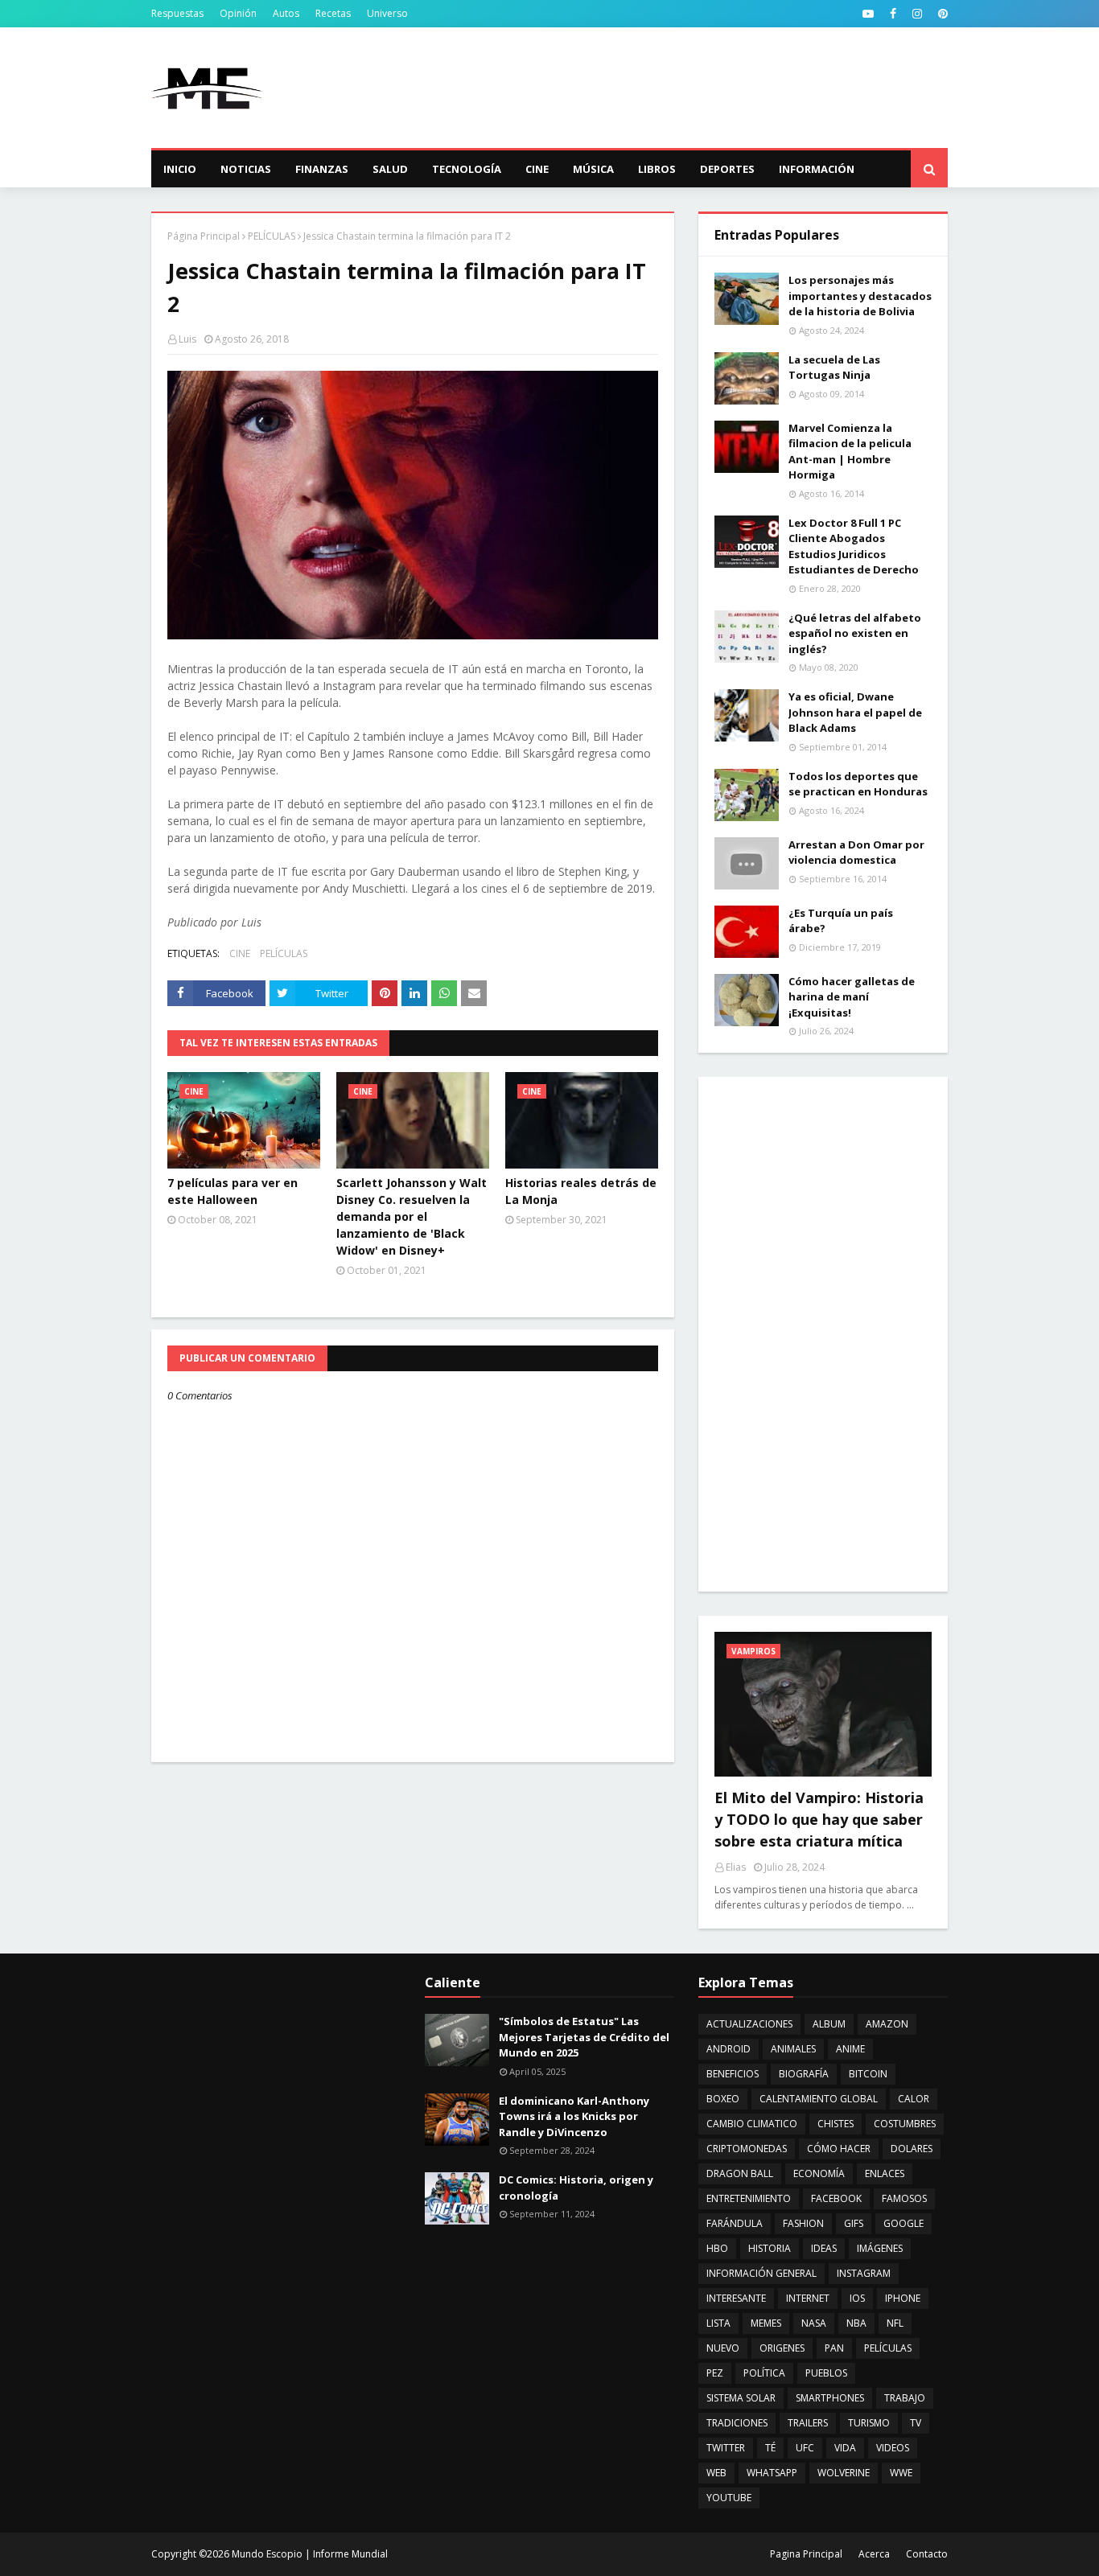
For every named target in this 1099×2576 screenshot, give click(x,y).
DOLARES (912, 2149)
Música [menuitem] (593, 169)
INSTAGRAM (864, 2273)
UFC (805, 2448)
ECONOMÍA (819, 2173)
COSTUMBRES (905, 2124)
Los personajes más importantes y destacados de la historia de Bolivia (860, 296)
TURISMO (869, 2423)
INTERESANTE (736, 2298)
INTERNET (808, 2298)
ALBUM (829, 2024)
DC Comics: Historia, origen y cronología (576, 2188)
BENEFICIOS (733, 2074)
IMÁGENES (880, 2248)
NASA (814, 2323)
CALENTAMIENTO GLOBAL (819, 2099)
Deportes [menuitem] (727, 169)
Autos (286, 13)
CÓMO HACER (839, 2149)
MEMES (766, 2323)
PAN (834, 2348)
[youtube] (868, 14)
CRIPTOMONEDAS (747, 2149)
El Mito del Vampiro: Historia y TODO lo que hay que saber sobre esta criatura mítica (819, 1819)
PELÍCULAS (272, 236)
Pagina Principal (806, 2554)
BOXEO (723, 2099)
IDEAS (824, 2248)
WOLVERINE (844, 2473)
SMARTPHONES (830, 2398)
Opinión (238, 13)
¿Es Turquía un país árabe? (841, 921)
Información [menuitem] (817, 169)
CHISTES (836, 2124)
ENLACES (885, 2173)
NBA (856, 2323)
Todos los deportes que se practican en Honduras (858, 784)
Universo (387, 13)
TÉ (770, 2448)
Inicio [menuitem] (180, 169)
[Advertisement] (655, 88)
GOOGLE (903, 2223)
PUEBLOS (826, 2373)
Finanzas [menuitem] (322, 169)
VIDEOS (893, 2448)
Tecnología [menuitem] (467, 169)
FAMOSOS (904, 2198)
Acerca (874, 2554)
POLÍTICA (764, 2373)
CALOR (914, 2099)
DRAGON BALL (740, 2173)
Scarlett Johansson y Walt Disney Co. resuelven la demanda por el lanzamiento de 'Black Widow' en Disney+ (412, 1216)
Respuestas (177, 13)
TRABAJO (905, 2398)
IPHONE (903, 2298)
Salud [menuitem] (390, 169)
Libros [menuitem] (657, 169)
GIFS (854, 2223)
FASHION (803, 2223)
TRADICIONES (737, 2423)
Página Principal (204, 236)
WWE (901, 2473)
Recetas (333, 13)
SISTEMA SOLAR (741, 2398)
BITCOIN (868, 2074)
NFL (895, 2323)
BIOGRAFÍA (804, 2074)
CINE (240, 953)
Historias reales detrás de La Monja (581, 1191)
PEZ (715, 2373)
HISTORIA (770, 2248)
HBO (717, 2248)
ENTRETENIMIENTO (749, 2198)
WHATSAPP (772, 2473)
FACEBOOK (836, 2198)
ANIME (850, 2049)
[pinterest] (941, 14)
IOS (857, 2298)
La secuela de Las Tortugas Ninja (834, 368)
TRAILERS (808, 2423)
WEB (716, 2473)
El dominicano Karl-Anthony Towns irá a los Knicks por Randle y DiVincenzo (574, 2116)
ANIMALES (793, 2049)
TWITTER (726, 2448)
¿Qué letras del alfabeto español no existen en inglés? (855, 633)
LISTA (718, 2323)
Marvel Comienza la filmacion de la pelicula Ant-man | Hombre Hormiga (850, 452)
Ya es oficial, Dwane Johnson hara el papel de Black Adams (855, 712)
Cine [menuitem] (537, 169)
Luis (187, 339)
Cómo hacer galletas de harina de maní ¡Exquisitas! (852, 997)
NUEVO (723, 2348)
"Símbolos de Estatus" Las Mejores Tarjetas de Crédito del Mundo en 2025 (584, 2037)
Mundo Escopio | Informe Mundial (310, 2554)
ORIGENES (782, 2348)
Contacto (927, 2554)
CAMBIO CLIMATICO (752, 2124)
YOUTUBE (729, 2498)
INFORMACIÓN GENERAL (761, 2273)
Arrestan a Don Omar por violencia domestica (856, 853)
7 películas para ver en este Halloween (233, 1191)
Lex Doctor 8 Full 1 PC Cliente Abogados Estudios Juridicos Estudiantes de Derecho (854, 546)
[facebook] (893, 14)
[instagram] (917, 14)
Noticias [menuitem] (246, 169)
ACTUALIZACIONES (749, 2024)
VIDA (845, 2448)
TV (916, 2423)
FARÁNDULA (735, 2223)
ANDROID (729, 2049)
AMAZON (887, 2024)
